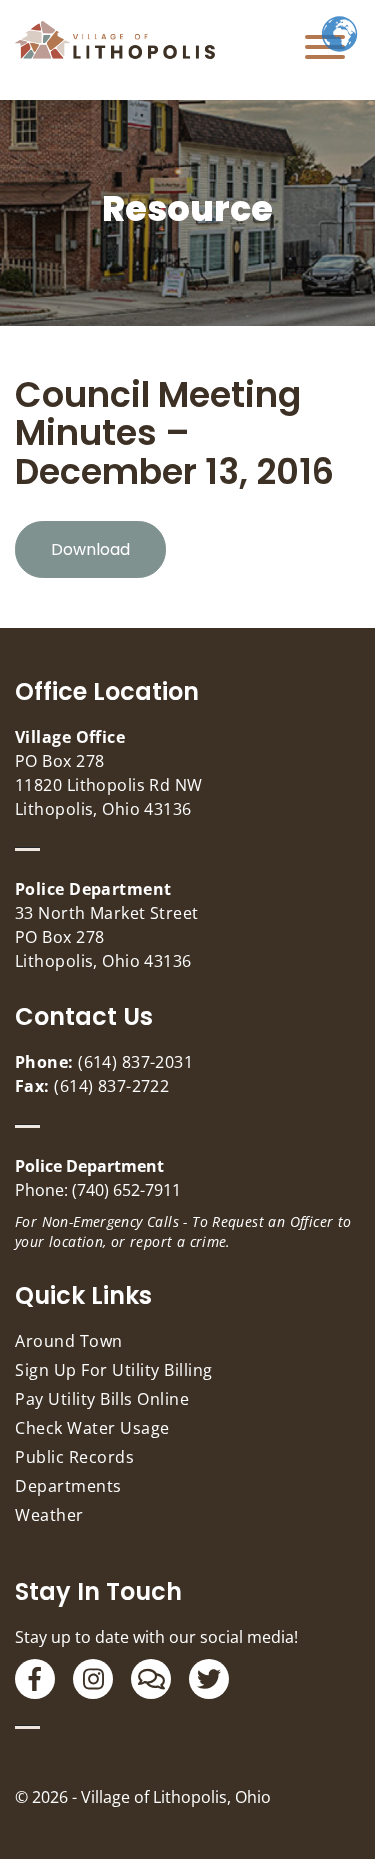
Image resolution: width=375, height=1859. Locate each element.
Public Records (74, 1457)
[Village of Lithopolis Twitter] (209, 1679)
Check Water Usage (92, 1428)
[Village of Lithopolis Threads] (151, 1679)
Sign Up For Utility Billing (114, 1370)
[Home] (115, 40)
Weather (49, 1515)
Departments (68, 1486)
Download (90, 549)
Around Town (69, 1341)
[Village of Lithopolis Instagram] (93, 1679)
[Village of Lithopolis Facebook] (35, 1679)
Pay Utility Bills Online (102, 1399)
